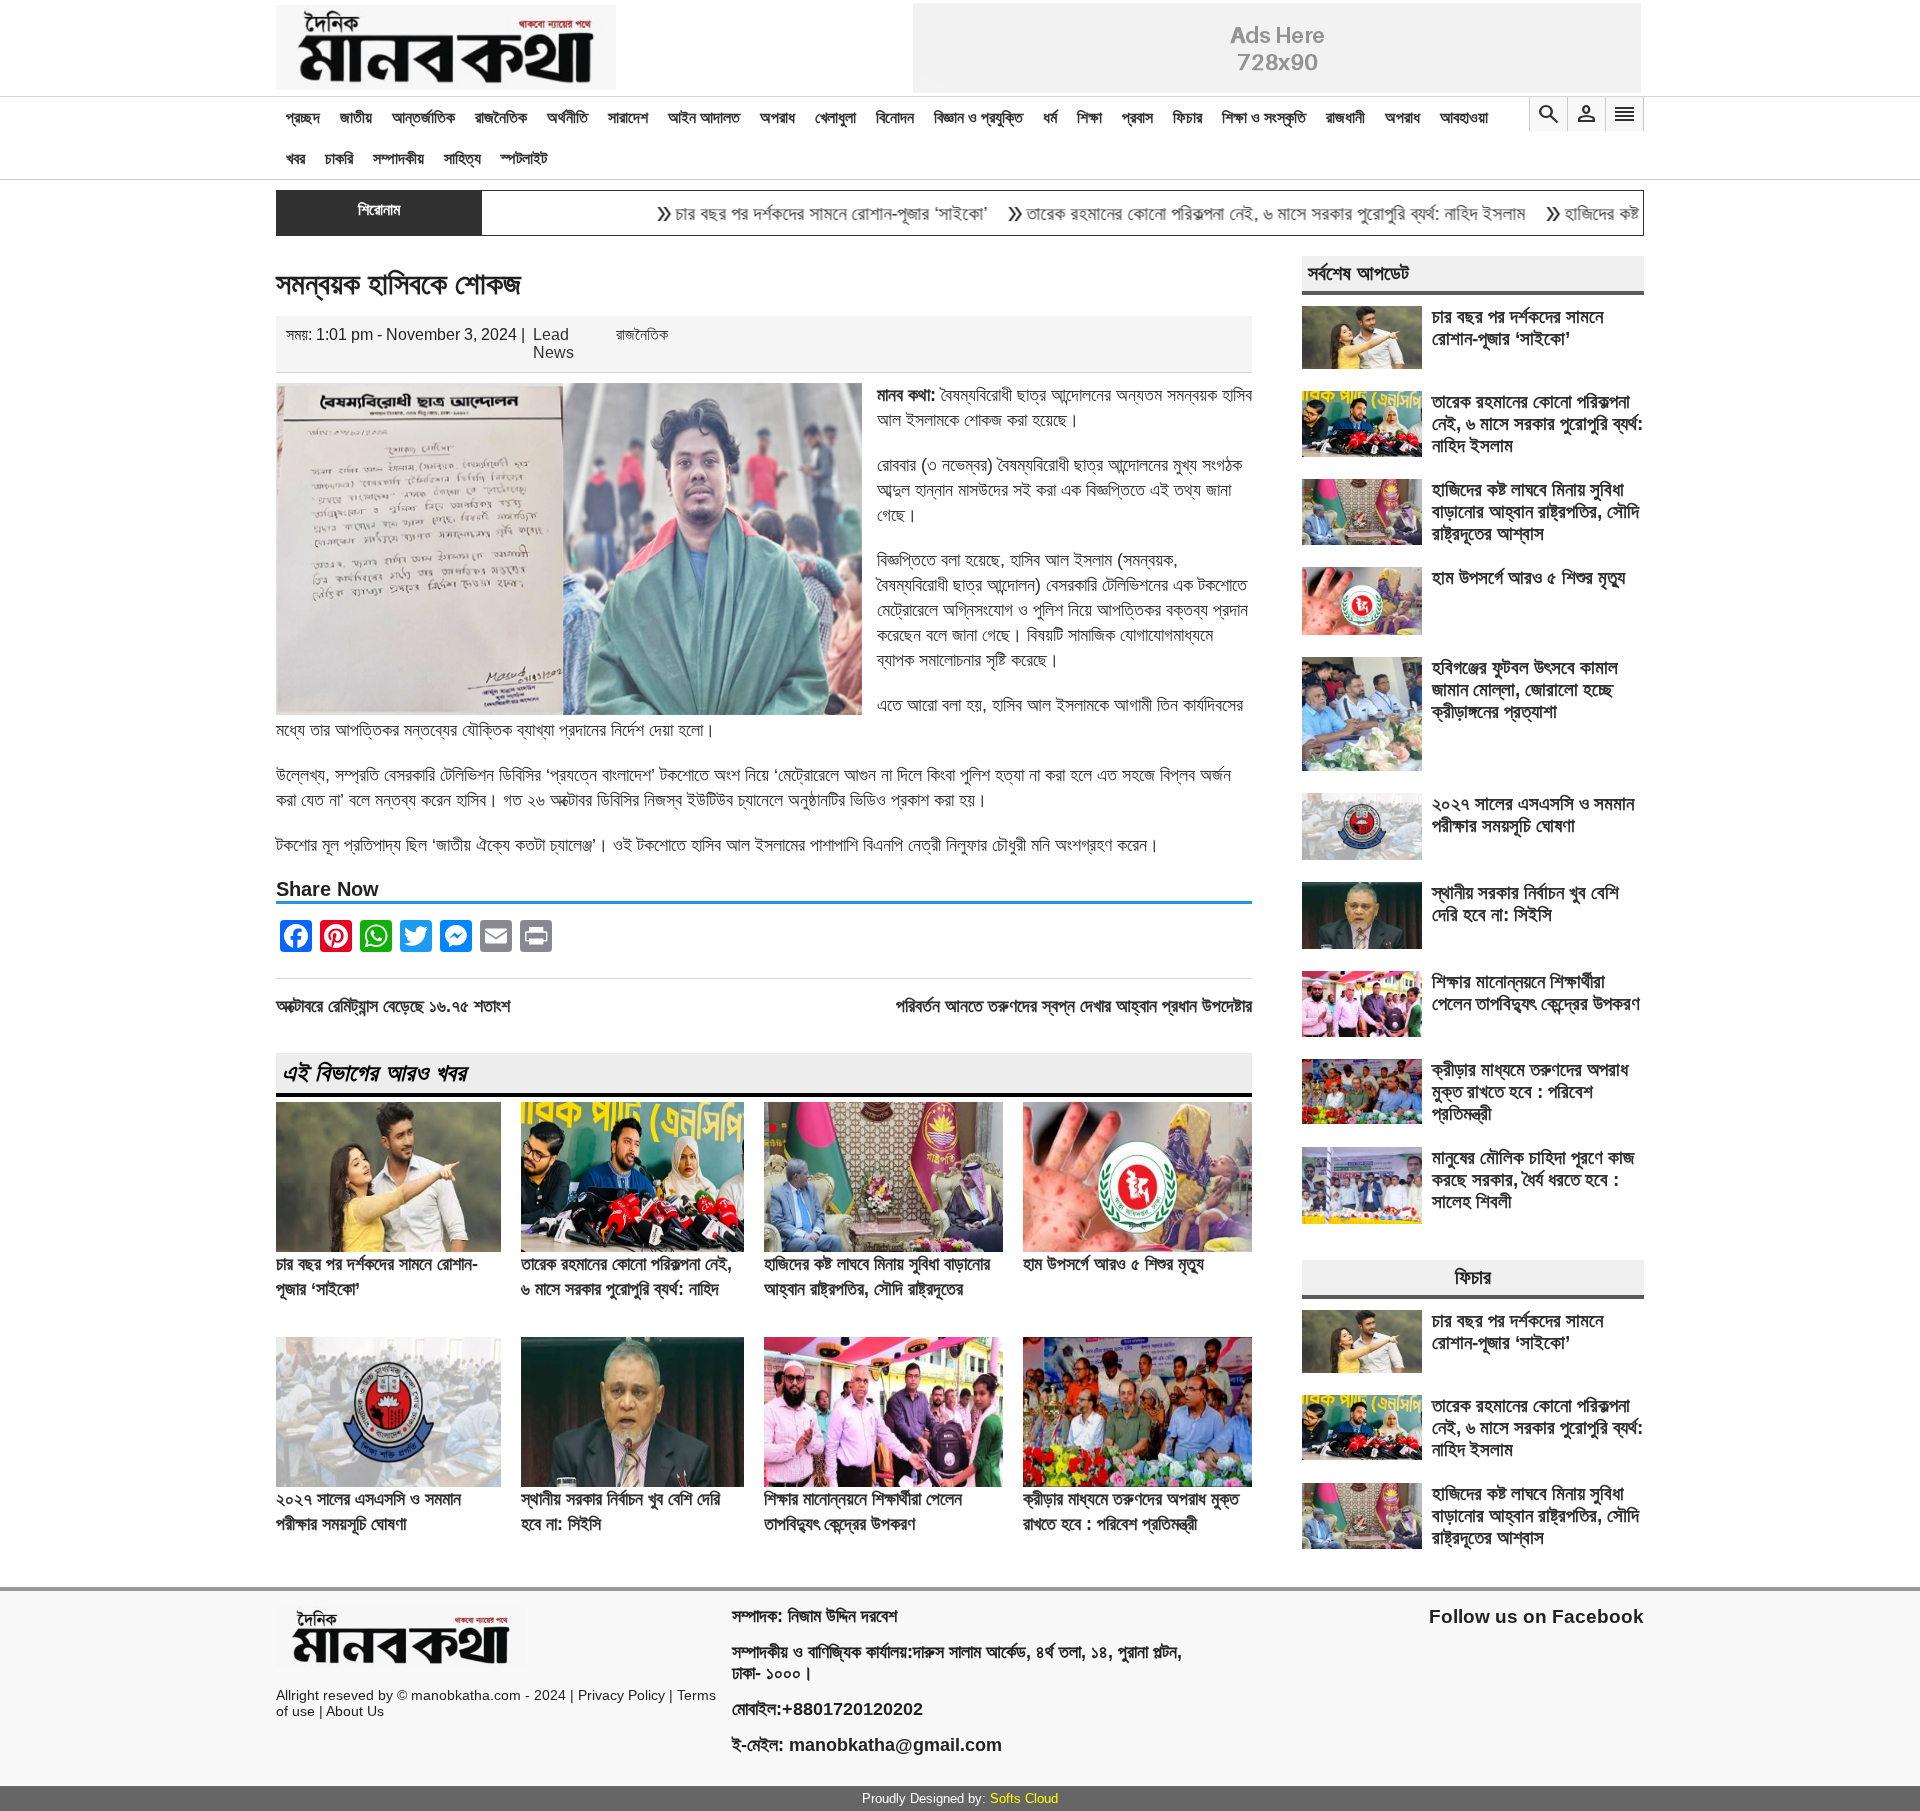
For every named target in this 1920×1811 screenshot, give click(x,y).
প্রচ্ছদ (303, 117)
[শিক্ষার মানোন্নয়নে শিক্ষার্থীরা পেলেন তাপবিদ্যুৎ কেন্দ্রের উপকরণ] (883, 1481)
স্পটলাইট (524, 158)
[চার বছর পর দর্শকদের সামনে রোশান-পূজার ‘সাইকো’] (388, 1246)
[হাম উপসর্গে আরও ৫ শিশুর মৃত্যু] (1138, 1246)
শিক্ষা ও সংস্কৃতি (1264, 117)
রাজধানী (1345, 117)
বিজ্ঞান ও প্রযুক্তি (978, 117)
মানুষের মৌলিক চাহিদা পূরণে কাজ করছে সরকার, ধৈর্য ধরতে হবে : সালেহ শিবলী (1533, 1179)
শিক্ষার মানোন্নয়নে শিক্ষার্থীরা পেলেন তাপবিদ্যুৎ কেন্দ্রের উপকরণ (1536, 992)
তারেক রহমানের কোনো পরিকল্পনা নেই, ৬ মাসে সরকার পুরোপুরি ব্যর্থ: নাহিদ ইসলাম (1211, 213)
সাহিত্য (462, 158)
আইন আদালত (704, 117)
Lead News (553, 343)
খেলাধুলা (835, 117)
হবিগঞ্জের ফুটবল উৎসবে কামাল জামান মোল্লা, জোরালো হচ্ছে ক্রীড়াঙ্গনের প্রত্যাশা (1525, 689)
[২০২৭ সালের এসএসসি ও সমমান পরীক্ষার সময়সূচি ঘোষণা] (388, 1481)
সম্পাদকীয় (398, 158)
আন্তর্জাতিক (423, 117)
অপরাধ (777, 117)
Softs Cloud (1024, 1798)
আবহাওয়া (1464, 117)
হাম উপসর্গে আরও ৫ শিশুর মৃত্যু (1113, 1264)
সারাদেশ (628, 117)
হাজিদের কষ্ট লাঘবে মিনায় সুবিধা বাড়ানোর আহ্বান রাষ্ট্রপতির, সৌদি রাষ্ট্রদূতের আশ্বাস (877, 1289)
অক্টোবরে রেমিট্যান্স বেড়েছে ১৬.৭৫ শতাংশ (393, 1006)
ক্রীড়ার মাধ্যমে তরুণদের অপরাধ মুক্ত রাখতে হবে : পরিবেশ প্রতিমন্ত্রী (1530, 1091)
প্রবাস (1137, 117)
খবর (295, 158)
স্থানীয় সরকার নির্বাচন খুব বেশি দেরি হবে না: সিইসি (1525, 903)
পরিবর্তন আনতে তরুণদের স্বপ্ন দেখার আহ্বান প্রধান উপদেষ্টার (1074, 1006)
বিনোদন (895, 117)
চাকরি (339, 158)
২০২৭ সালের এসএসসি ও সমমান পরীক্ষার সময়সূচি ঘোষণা (1533, 814)
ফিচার (1187, 117)
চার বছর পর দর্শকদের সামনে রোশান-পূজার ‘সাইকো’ (767, 213)
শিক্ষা (1089, 117)
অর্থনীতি (567, 117)
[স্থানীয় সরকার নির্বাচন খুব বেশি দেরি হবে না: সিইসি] (633, 1481)
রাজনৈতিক (501, 117)
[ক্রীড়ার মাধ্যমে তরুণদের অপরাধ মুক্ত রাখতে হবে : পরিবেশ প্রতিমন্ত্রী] (1138, 1481)
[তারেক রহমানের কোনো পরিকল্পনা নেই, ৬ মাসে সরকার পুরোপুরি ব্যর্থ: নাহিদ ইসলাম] (633, 1246)
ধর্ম (1050, 117)
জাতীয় (356, 117)
